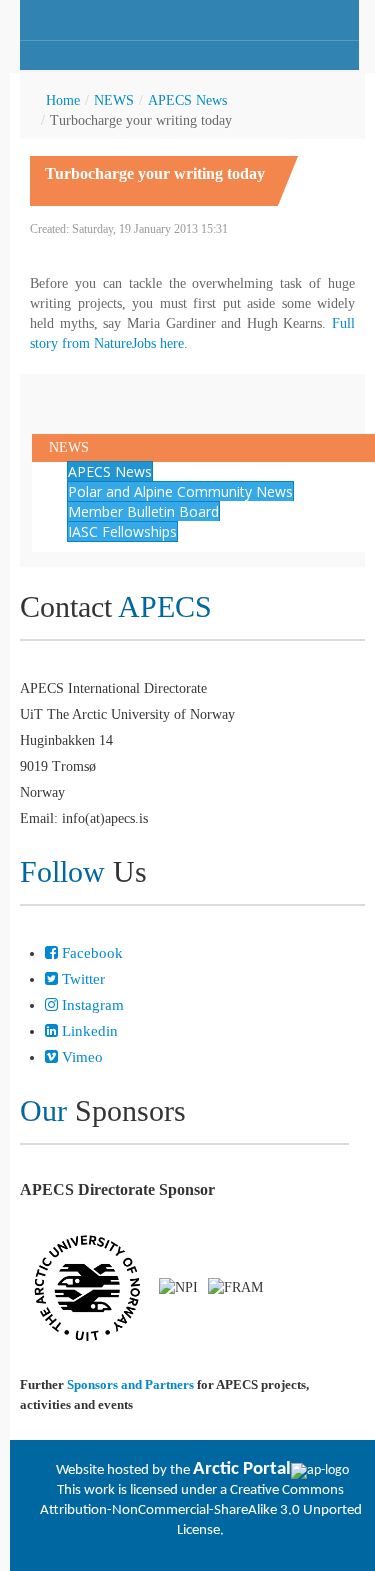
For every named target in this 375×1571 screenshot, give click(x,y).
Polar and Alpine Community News (180, 491)
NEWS (114, 100)
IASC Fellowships (122, 531)
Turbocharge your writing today (155, 173)
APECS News (187, 100)
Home (63, 100)
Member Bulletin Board (143, 511)
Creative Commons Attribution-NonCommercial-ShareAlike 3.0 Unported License (201, 1510)
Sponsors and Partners (130, 1384)
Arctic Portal (242, 1469)
